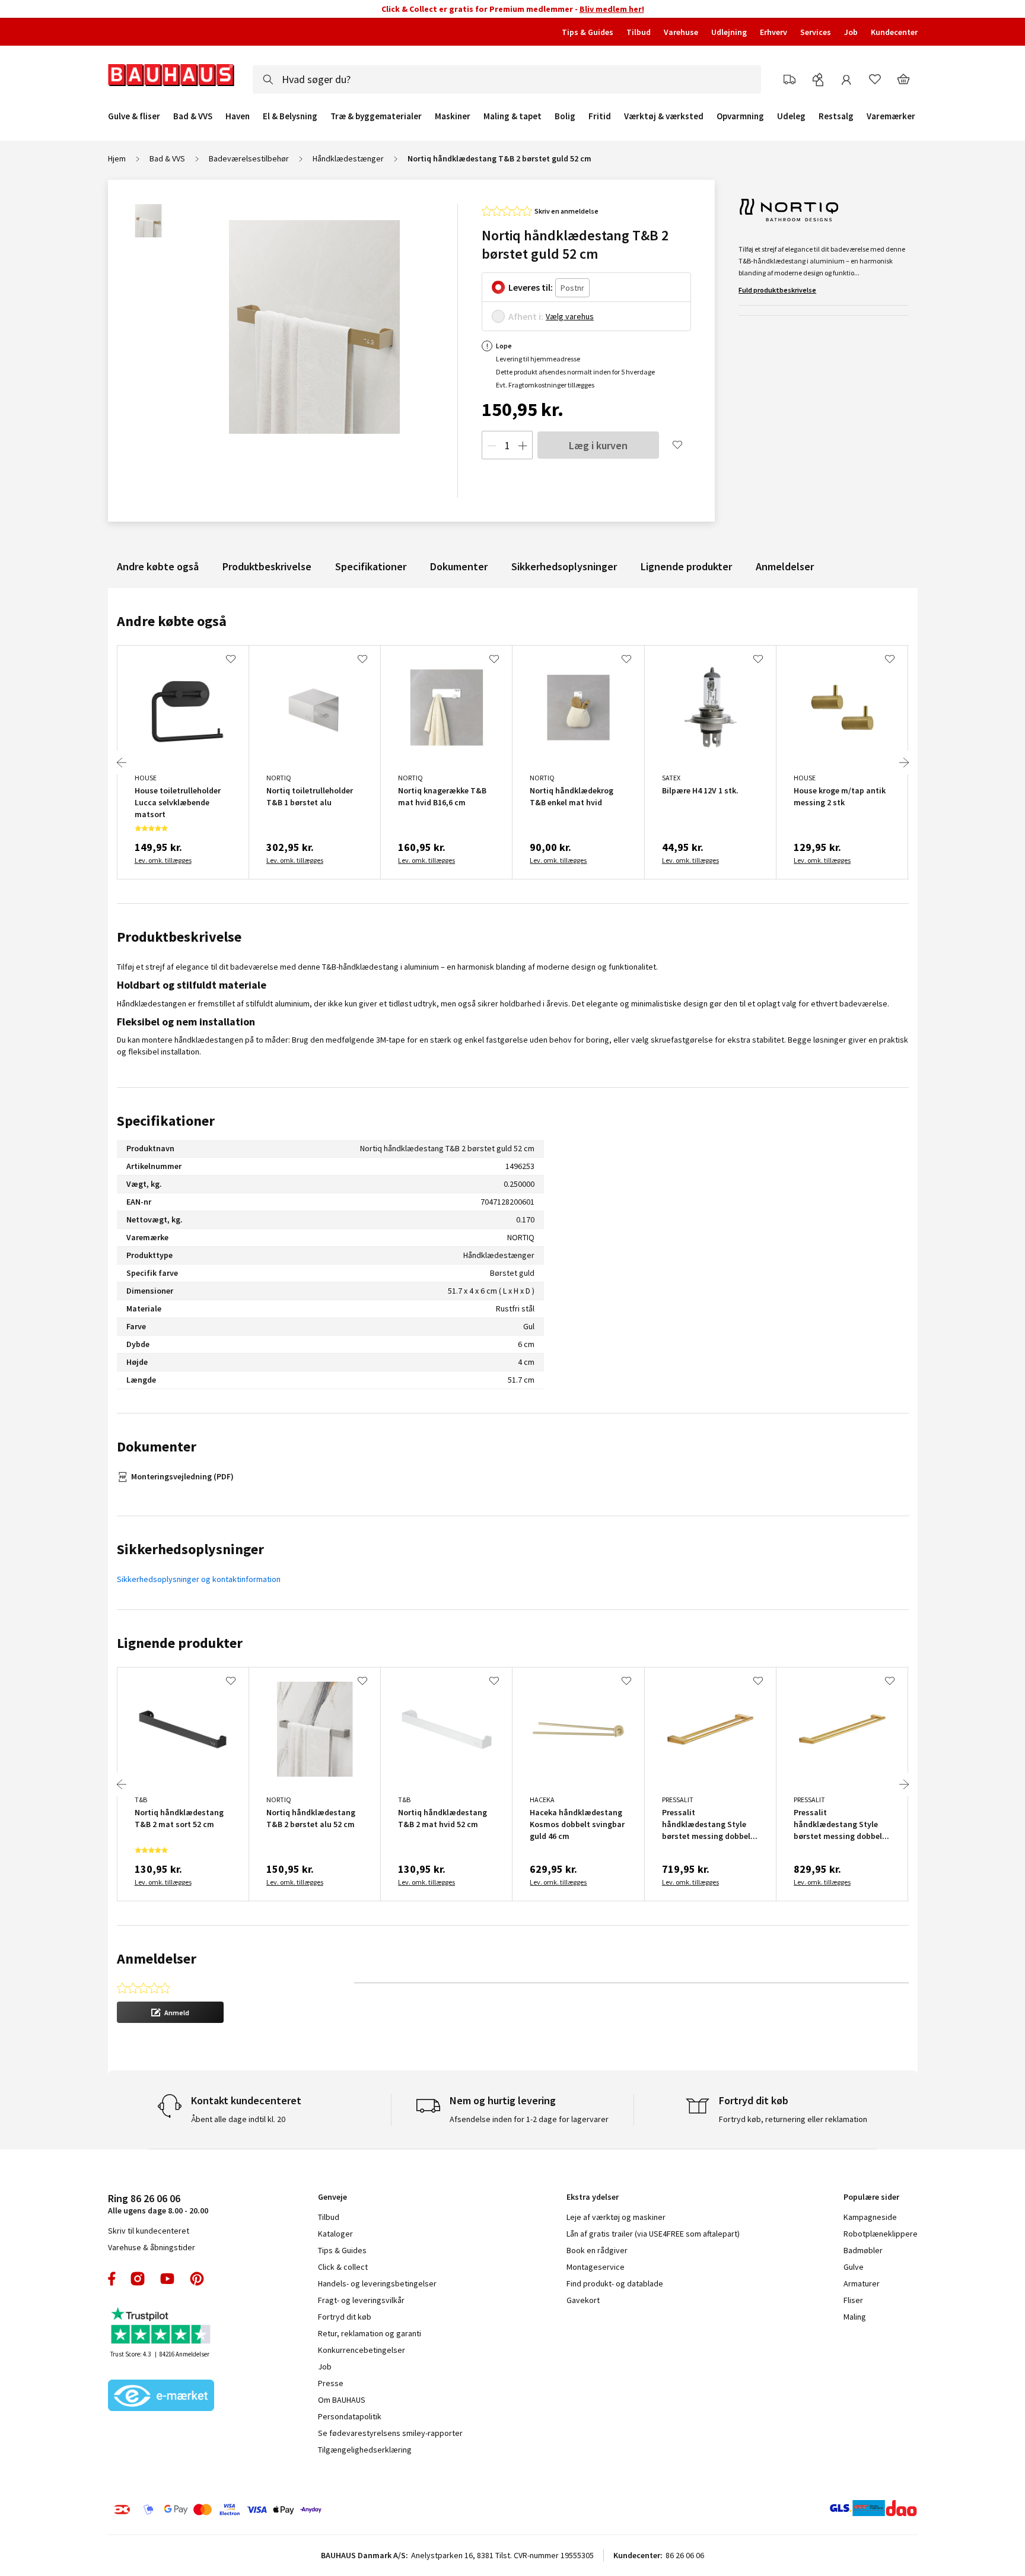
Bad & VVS (193, 116)
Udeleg (791, 116)
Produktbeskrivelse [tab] (179, 937)
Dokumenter (459, 566)
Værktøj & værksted (664, 116)
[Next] (904, 763)
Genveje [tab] (332, 2197)
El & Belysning (290, 116)
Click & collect (343, 2267)
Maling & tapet (512, 116)
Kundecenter (894, 32)
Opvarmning (740, 116)
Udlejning (729, 32)
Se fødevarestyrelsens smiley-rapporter (390, 2433)
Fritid (600, 116)
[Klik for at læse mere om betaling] (290, 2510)
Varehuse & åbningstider (152, 2247)
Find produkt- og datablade (615, 2283)
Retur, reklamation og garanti (370, 2333)
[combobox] (507, 80)
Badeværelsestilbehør (249, 158)
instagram (138, 2279)
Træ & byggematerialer (376, 116)
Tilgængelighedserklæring (365, 2450)
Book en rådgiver (597, 2250)
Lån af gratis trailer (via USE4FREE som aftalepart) (653, 2234)
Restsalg (836, 116)
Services (816, 32)
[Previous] (122, 763)
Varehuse (681, 32)
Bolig (565, 116)
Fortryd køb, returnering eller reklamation (793, 2119)
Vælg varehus (570, 316)
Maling (855, 2317)
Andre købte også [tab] (172, 621)
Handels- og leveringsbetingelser (377, 2283)
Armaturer (862, 2283)
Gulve (854, 2267)
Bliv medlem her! (612, 9)
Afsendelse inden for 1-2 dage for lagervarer (529, 2119)
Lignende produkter (686, 566)
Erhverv (773, 32)
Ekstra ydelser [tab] (593, 2197)
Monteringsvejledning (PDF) (182, 1476)
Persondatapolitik (350, 2416)
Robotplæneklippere (881, 2234)
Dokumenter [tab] (157, 1446)
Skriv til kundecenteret (149, 2231)
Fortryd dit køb (345, 2317)
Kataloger (335, 2234)
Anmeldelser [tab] (157, 1959)
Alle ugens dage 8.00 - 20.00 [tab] (158, 2204)
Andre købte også (158, 566)
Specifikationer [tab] (166, 1121)
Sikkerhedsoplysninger (564, 566)
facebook (112, 2279)
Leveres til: (531, 287)
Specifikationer (371, 566)
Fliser (853, 2300)
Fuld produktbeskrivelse (777, 290)
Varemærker (891, 116)
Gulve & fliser (134, 116)
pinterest (197, 2279)
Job (851, 32)
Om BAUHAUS (342, 2400)
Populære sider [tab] (871, 2197)
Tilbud (639, 32)
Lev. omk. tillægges (163, 860)
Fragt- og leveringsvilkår (361, 2300)
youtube (167, 2279)
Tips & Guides (588, 32)
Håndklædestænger (348, 158)
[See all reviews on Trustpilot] (161, 2327)
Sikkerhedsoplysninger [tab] (190, 1549)
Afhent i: (526, 316)
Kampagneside (870, 2217)
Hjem (117, 158)
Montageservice (596, 2267)
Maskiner (453, 116)
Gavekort (583, 2300)
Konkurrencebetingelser (362, 2350)
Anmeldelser (785, 566)
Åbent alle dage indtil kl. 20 (238, 2119)
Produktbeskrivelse (267, 566)
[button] (170, 2012)
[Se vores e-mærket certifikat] (161, 2397)
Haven (238, 116)
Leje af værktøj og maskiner (616, 2217)
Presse (331, 2383)
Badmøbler (863, 2250)
